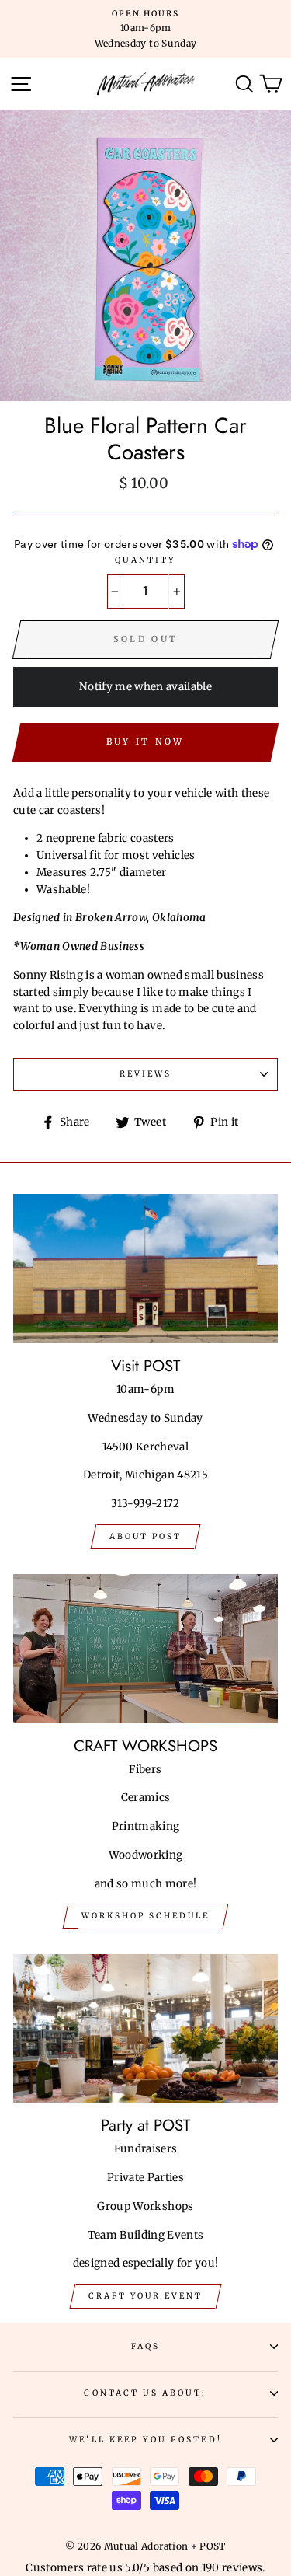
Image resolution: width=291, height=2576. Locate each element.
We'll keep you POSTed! (145, 2440)
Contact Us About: (145, 2393)
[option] (145, 29)
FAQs (145, 2346)
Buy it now (145, 742)
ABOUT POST (145, 1536)
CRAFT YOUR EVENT (145, 2296)
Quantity (145, 560)
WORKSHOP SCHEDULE (145, 1916)
